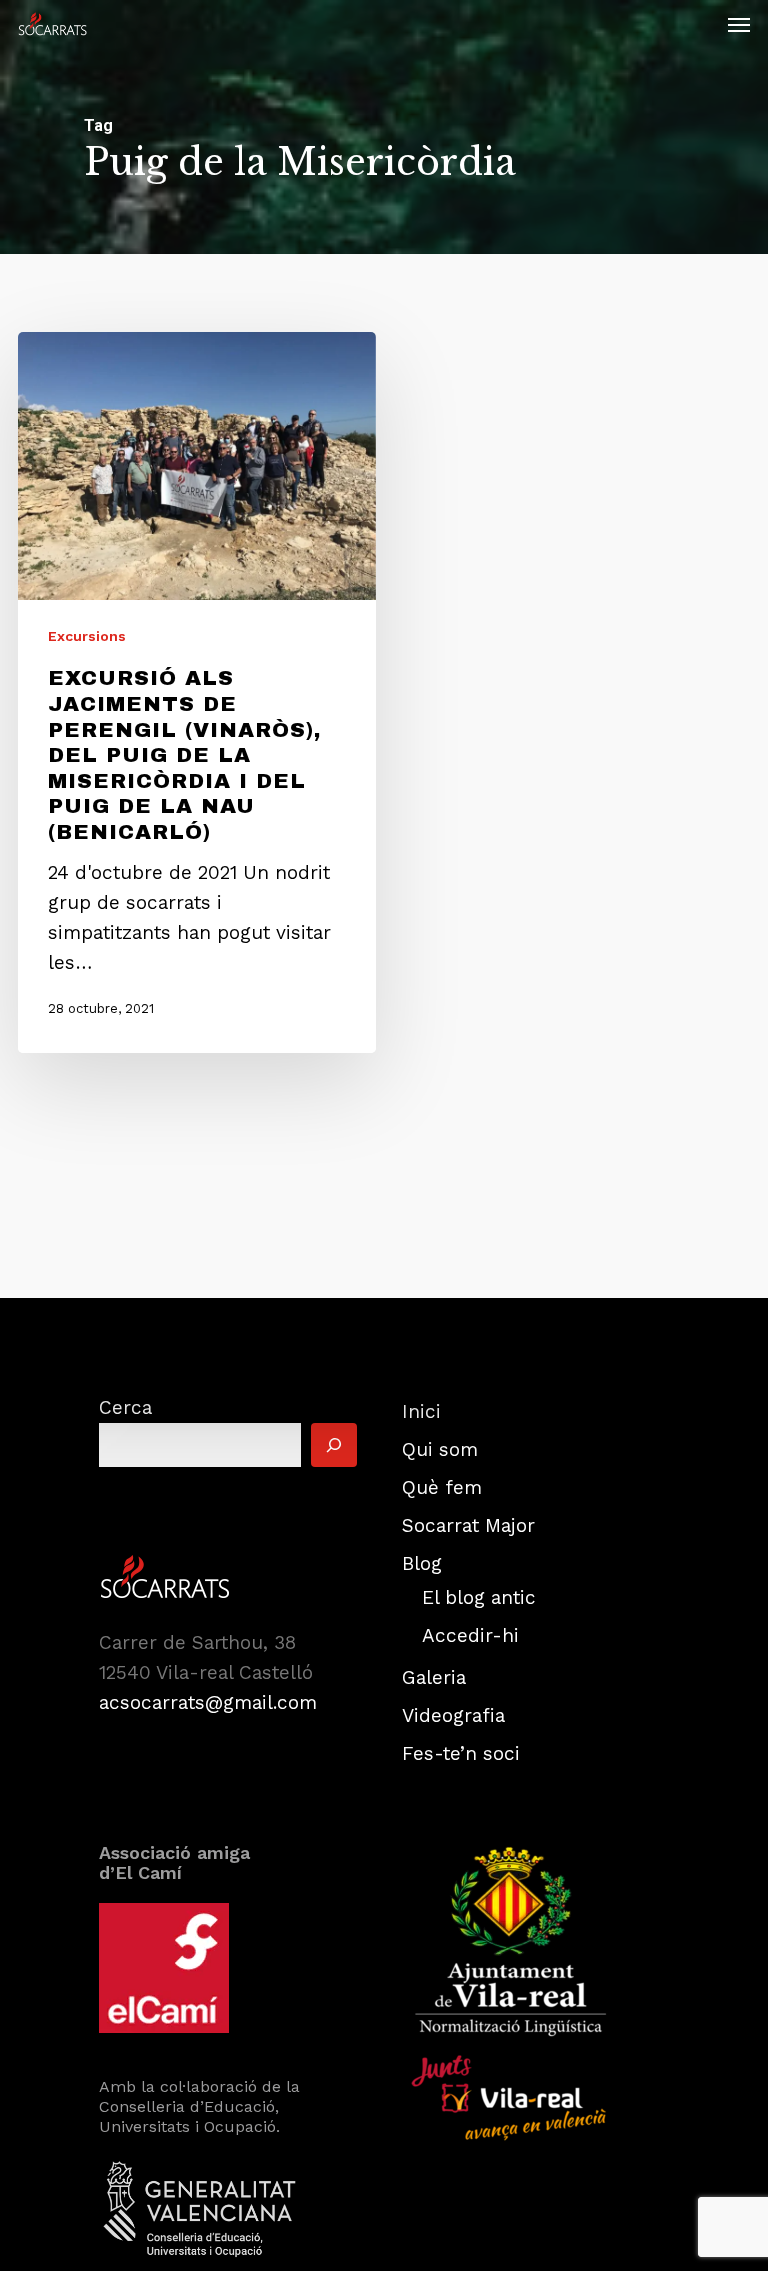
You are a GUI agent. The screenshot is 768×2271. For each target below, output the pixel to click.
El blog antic (479, 1597)
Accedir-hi (470, 1635)
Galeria (434, 1677)
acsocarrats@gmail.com (208, 1702)
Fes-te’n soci (461, 1753)
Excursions (87, 636)
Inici (421, 1411)
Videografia (453, 1715)
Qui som (440, 1449)
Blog (422, 1563)
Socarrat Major (468, 1525)
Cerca (125, 1407)
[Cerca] (334, 1445)
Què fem (442, 1487)
